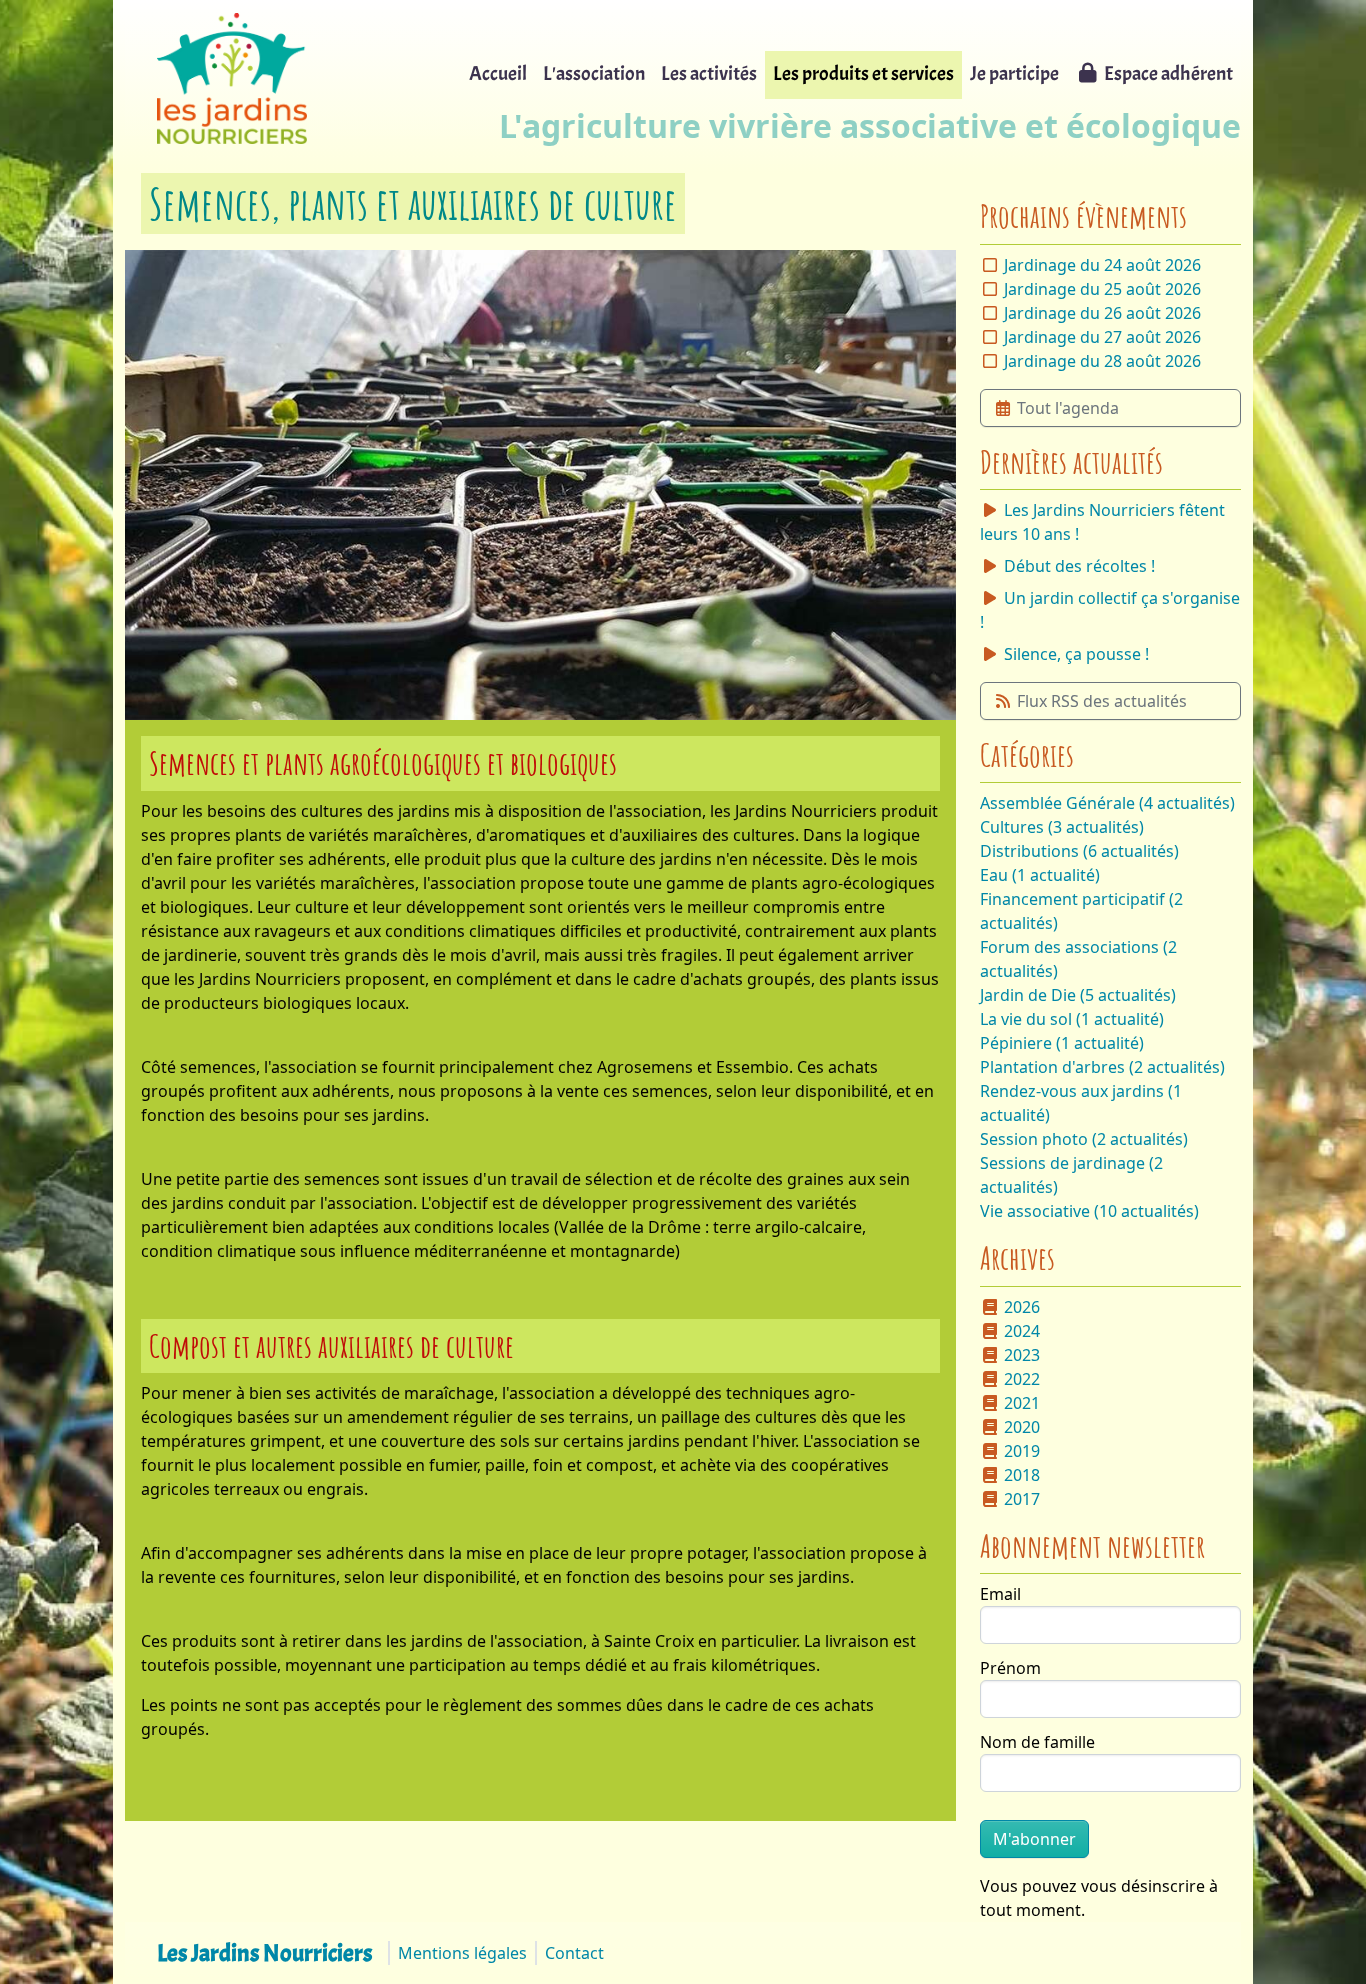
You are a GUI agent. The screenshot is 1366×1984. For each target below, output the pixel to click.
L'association (594, 73)
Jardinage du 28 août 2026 (1102, 361)
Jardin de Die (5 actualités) (1078, 995)
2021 (1022, 1403)
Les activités (709, 73)
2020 (1022, 1427)
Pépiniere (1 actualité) (1062, 1043)
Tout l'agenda (1068, 408)
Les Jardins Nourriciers (264, 1953)
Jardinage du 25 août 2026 (1102, 289)
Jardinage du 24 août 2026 (1102, 265)
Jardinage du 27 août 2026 (1102, 337)
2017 (1022, 1499)
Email (1000, 1594)
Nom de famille (1037, 1742)
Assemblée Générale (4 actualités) (1107, 803)
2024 (1022, 1331)
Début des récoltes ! (1079, 566)
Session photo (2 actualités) (1084, 1139)
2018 (1022, 1475)
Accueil (498, 73)
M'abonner (1034, 1839)
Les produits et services (863, 73)
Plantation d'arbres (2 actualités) (1102, 1067)
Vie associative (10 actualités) (1089, 1211)
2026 (1022, 1307)
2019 (1022, 1451)
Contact (574, 1953)
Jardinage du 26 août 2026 (1102, 313)
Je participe (1014, 73)
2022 (1022, 1379)
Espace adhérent (1168, 73)
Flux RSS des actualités (1102, 701)
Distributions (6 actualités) (1079, 851)
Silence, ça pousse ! (1076, 654)
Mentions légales (462, 1953)
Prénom (1010, 1668)
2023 (1022, 1355)
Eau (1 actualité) (1040, 875)
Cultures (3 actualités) (1062, 827)
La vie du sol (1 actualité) (1072, 1019)
